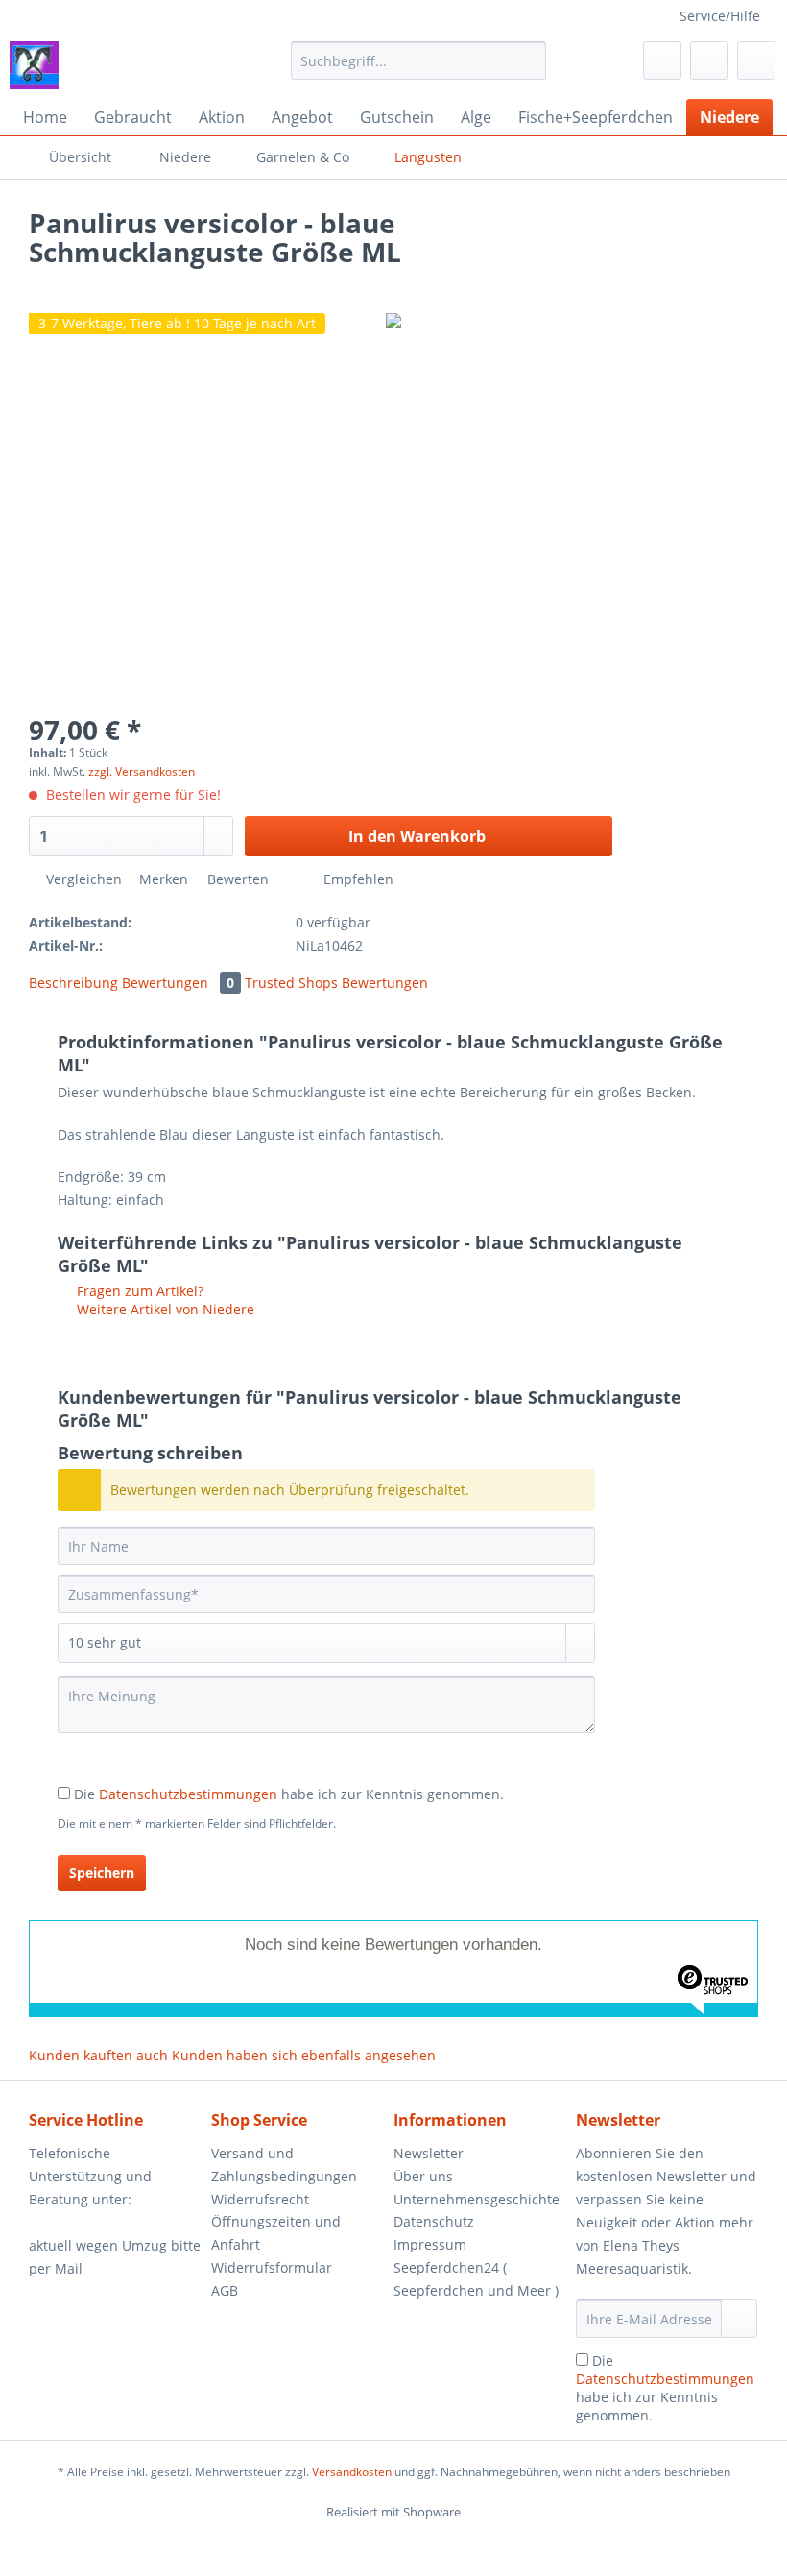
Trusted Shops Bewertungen (336, 983)
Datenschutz (434, 2221)
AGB (225, 2290)
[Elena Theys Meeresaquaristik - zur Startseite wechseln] (34, 65)
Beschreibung (73, 983)
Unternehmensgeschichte (477, 2199)
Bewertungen (178, 983)
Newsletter (429, 2153)
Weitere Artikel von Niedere (164, 1309)
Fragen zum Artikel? (138, 1291)
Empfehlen (357, 879)
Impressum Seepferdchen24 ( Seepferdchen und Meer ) (476, 2267)
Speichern (102, 1873)
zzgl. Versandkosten (142, 771)
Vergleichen (82, 879)
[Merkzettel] (662, 60)
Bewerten (238, 879)
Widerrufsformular (272, 2267)
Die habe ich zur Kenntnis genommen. (289, 1794)
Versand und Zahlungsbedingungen (284, 2165)
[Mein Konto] (709, 60)
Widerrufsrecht (260, 2199)
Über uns (423, 2176)
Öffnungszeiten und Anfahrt (276, 2233)
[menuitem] (419, 70)
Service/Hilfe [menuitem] (720, 16)
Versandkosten (352, 2472)
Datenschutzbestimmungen (188, 1794)
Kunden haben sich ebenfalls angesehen (304, 2055)
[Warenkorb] (756, 60)
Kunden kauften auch (98, 2055)
